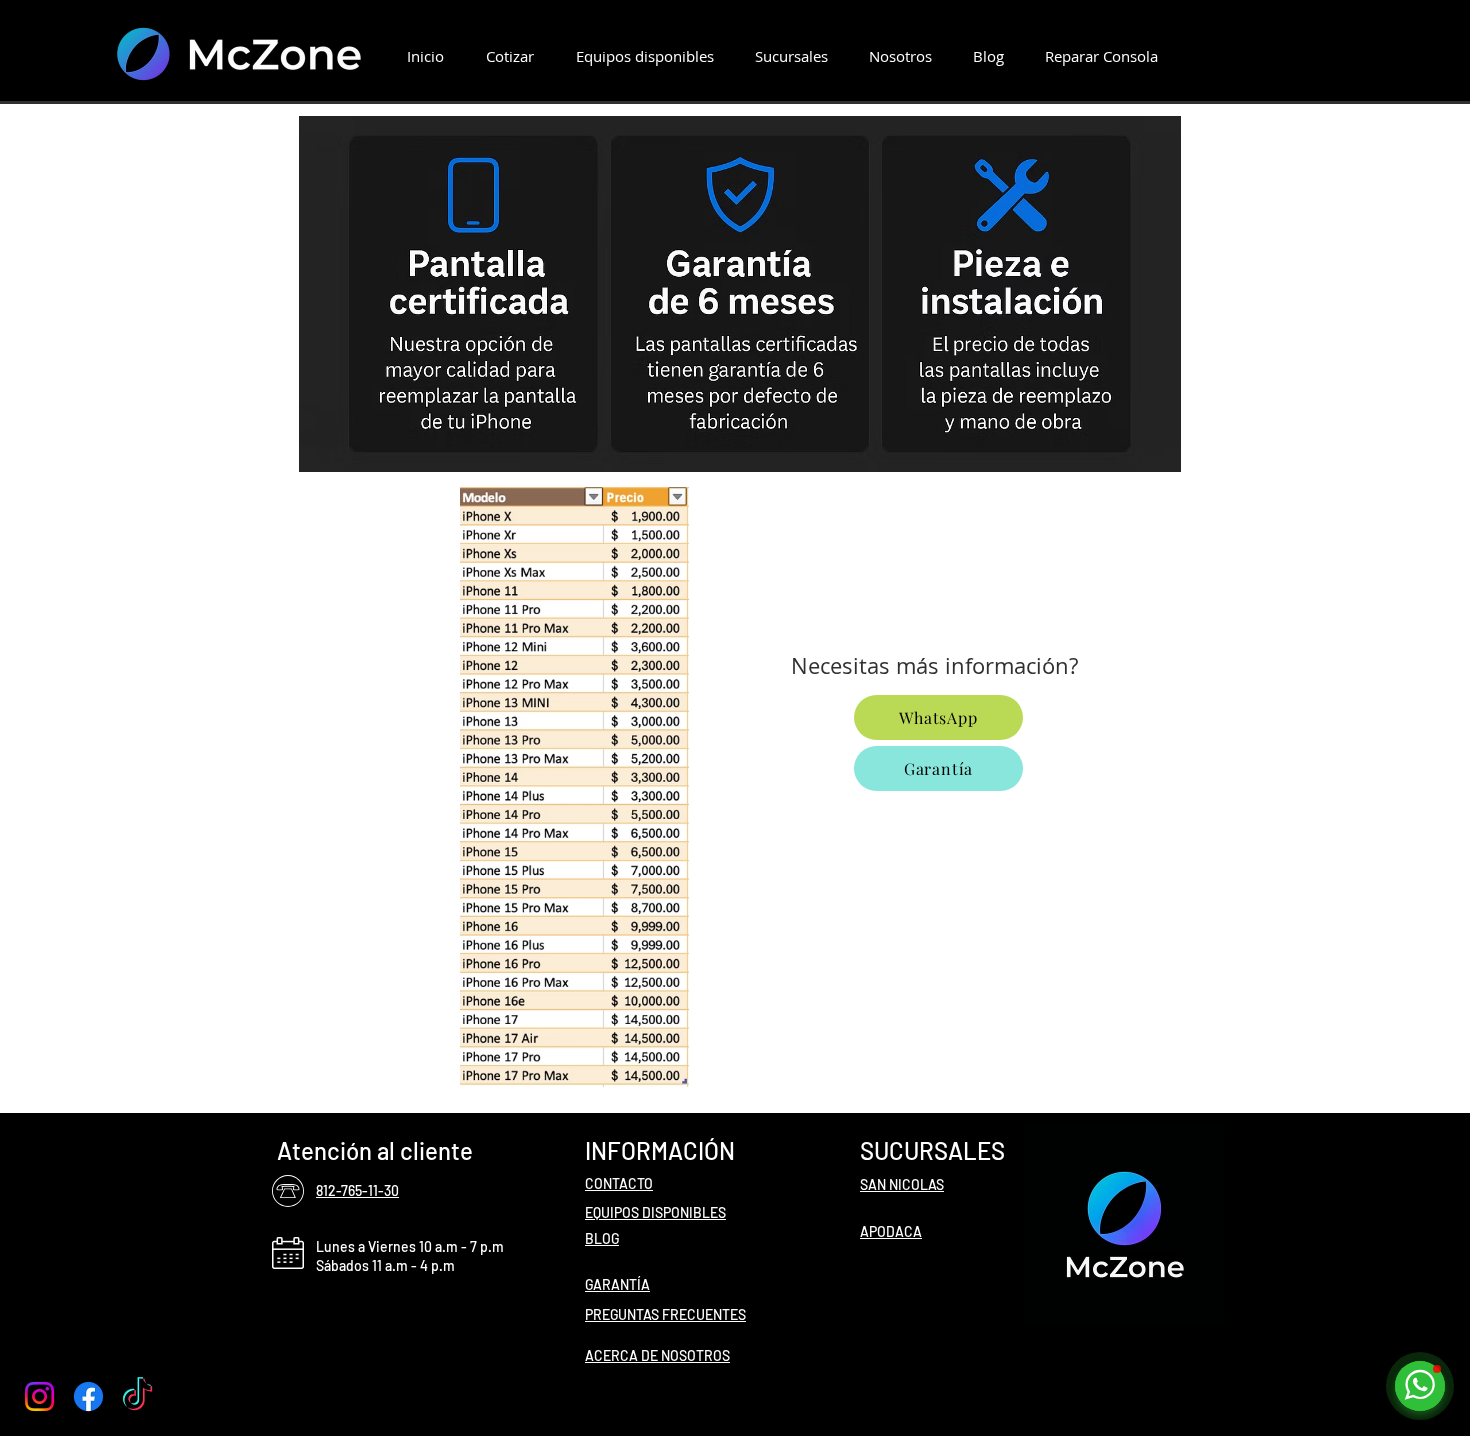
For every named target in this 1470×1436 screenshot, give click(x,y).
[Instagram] (39, 1396)
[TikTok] (137, 1396)
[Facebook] (88, 1396)
